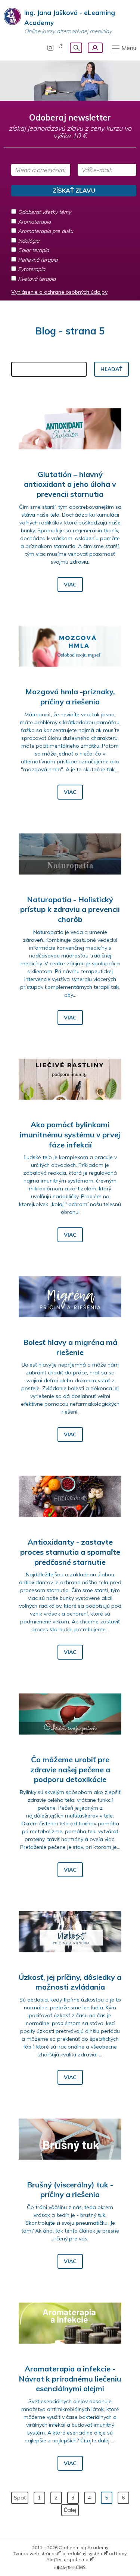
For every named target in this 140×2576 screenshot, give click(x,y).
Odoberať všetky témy (44, 212)
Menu (129, 48)
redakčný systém (85, 2553)
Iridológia (29, 241)
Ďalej (70, 2510)
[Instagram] (50, 48)
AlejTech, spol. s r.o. (68, 2559)
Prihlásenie (95, 48)
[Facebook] (61, 48)
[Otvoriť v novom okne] (70, 2566)
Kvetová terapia (37, 279)
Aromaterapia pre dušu (46, 231)
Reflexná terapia (38, 260)
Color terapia (33, 250)
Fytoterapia (32, 269)
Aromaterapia (34, 222)
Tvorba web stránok (35, 2553)
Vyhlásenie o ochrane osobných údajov (59, 292)
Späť (20, 2498)
